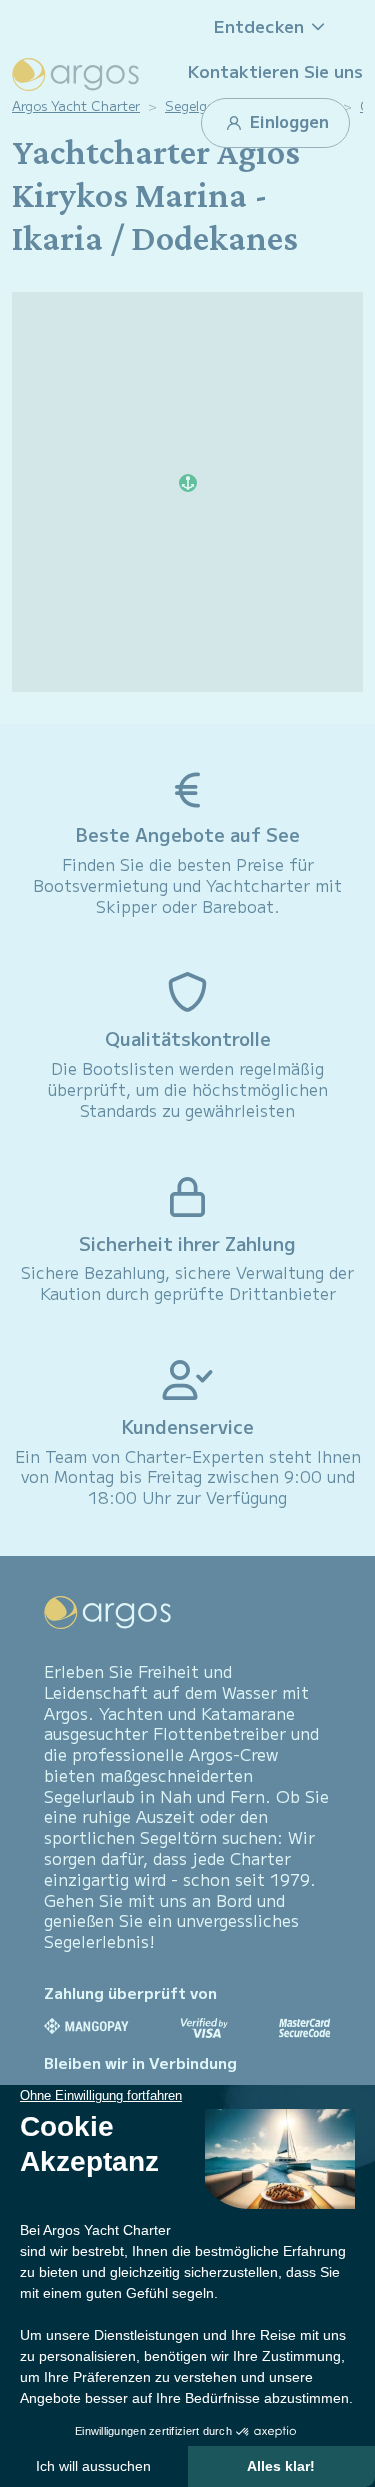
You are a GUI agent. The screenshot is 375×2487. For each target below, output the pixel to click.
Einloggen (287, 121)
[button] (276, 26)
